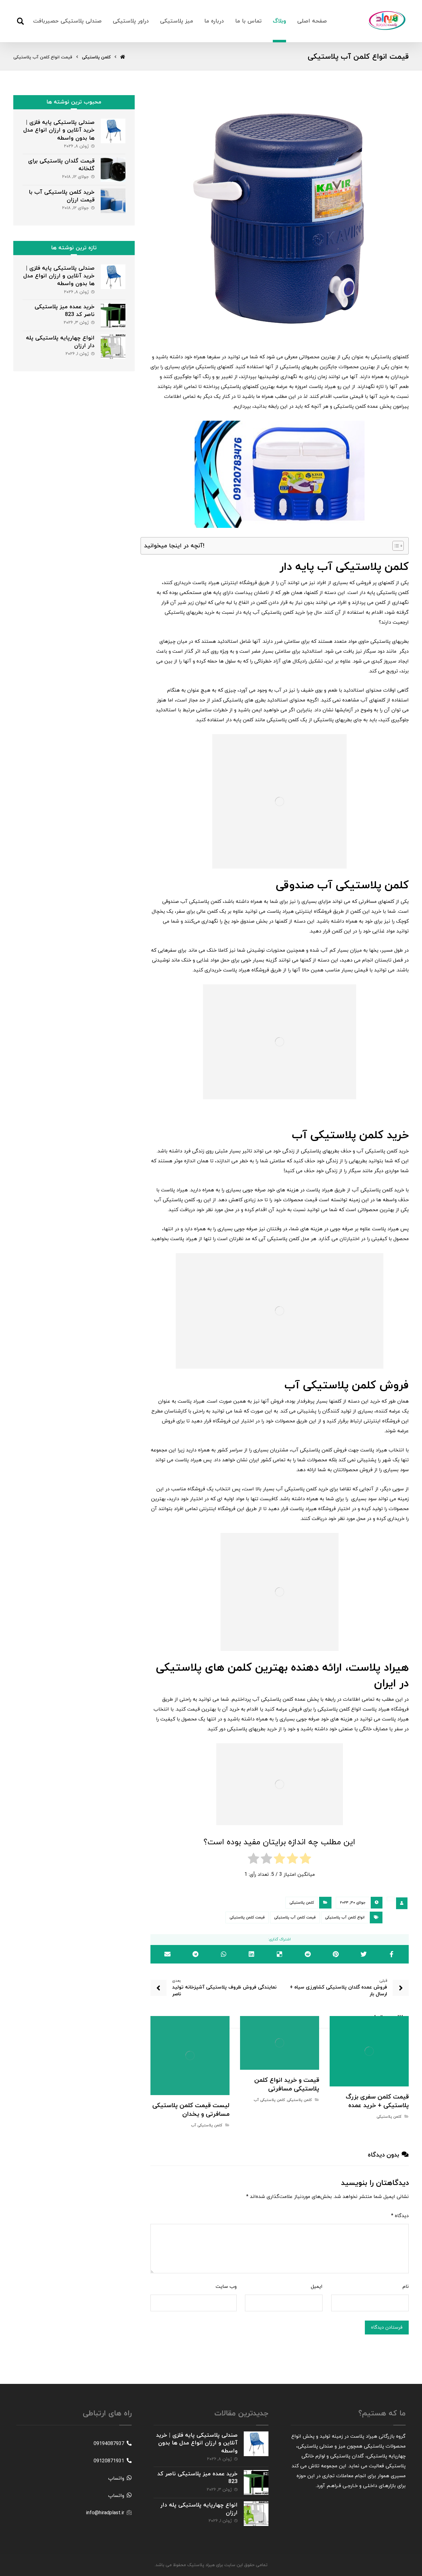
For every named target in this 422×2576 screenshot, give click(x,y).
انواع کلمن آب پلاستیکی (345, 1917)
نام (406, 2287)
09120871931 (109, 2461)
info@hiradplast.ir (105, 2513)
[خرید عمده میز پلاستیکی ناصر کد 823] (113, 315)
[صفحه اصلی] (123, 57)
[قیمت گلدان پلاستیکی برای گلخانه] (113, 170)
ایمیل (317, 2287)
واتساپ (116, 2478)
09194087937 (109, 2444)
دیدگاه (400, 2216)
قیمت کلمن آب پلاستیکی (295, 1917)
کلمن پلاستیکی (302, 1903)
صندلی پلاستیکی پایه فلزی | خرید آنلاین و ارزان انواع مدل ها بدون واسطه (59, 130)
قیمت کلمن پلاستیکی (247, 1917)
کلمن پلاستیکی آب (269, 2100)
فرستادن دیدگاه (387, 2328)
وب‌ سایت (226, 2287)
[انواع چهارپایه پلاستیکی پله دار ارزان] (113, 347)
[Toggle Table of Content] (395, 546)
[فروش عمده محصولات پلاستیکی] (387, 20)
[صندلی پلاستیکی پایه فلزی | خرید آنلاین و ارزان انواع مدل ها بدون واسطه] (113, 131)
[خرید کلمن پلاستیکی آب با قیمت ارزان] (113, 201)
